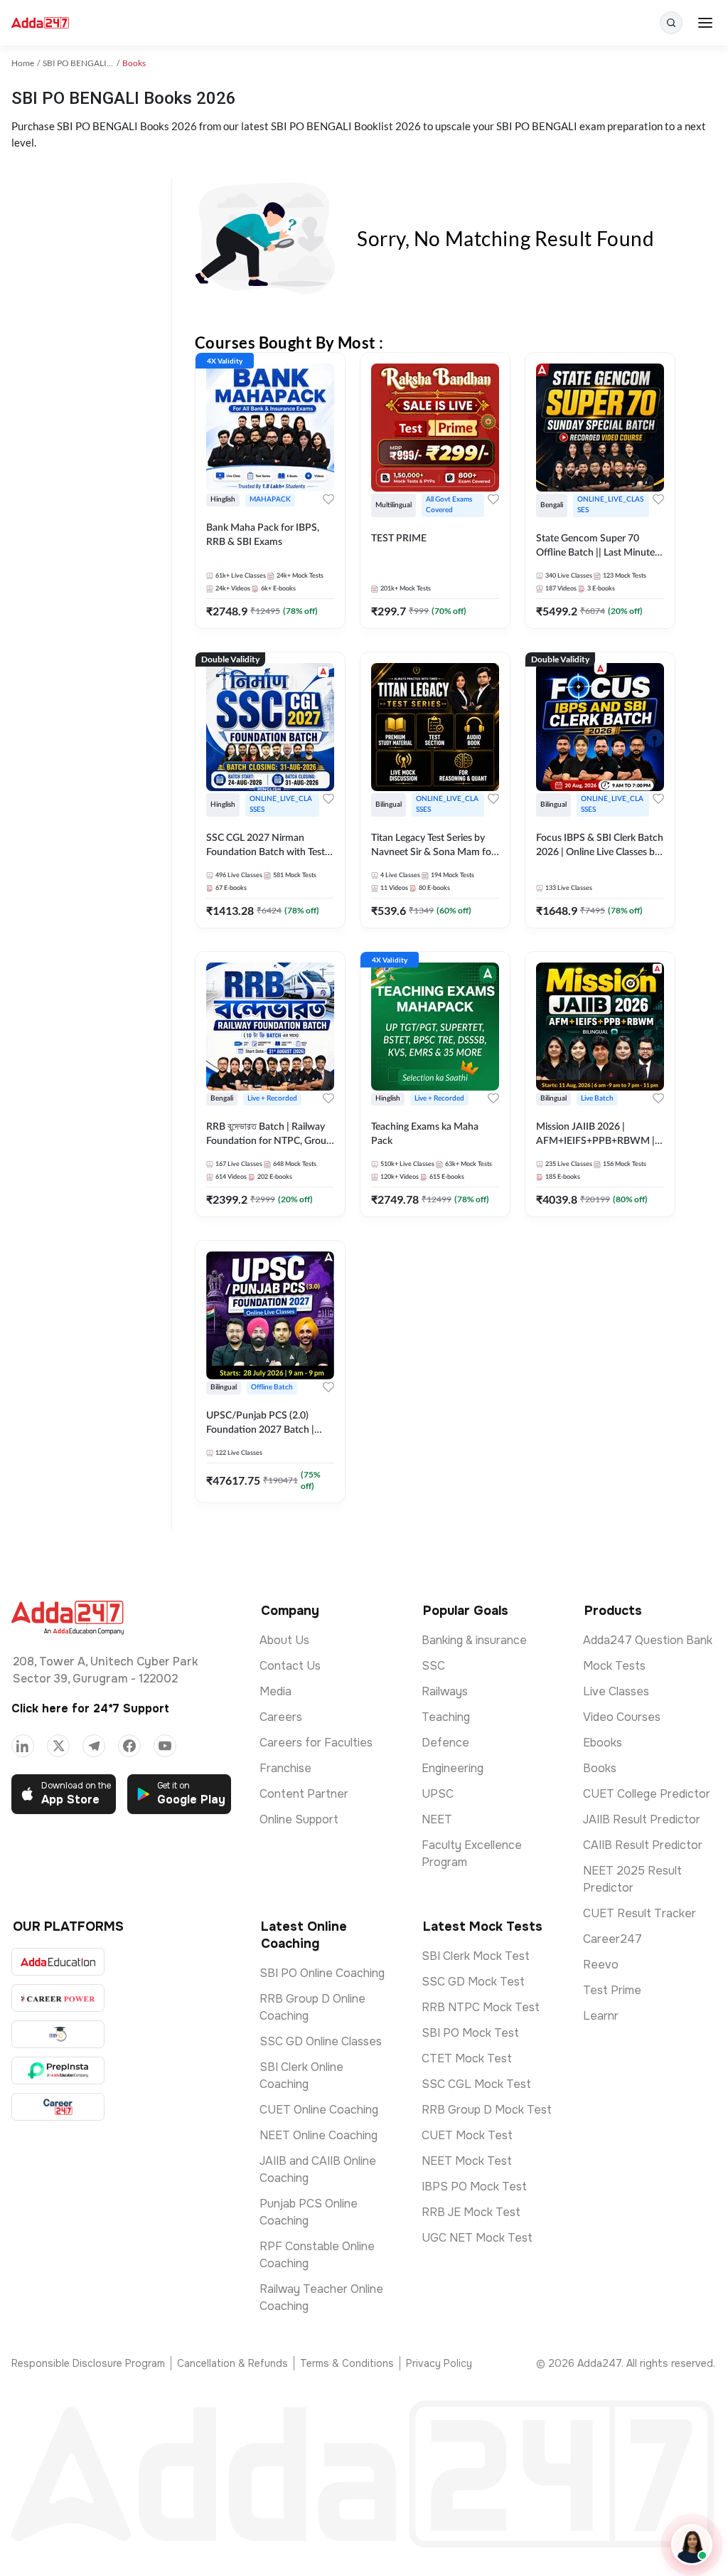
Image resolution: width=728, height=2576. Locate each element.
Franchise (285, 1768)
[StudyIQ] (58, 2034)
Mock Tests (614, 1666)
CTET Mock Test (467, 2058)
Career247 (612, 1939)
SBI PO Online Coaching (322, 1973)
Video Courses (622, 1717)
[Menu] (705, 23)
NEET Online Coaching (318, 2135)
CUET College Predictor (647, 1794)
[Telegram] (94, 1746)
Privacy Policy (439, 2363)
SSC (433, 1666)
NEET (437, 1819)
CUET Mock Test (467, 2135)
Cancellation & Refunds (232, 2363)
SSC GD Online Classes (321, 2041)
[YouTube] (165, 1746)
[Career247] (58, 2107)
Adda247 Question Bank (648, 1640)
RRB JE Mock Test (471, 2212)
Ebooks (603, 1743)
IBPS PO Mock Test (474, 2187)
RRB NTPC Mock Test (481, 2007)
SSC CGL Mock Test (476, 2084)
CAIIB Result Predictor (643, 1845)
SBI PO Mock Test (470, 2033)
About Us (284, 1640)
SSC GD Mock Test (473, 1982)
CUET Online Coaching (319, 2110)
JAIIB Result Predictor (642, 1819)
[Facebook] (129, 1746)
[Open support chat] (692, 2545)
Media (275, 1691)
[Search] (671, 23)
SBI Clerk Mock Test (476, 1956)
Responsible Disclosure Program (88, 2363)
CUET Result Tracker (639, 1913)
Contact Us (290, 1666)
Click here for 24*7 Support (90, 1708)
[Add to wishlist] (328, 499)
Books (600, 1768)
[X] (58, 1746)
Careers (281, 1717)
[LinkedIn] (23, 1746)
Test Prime (612, 1990)
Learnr (601, 2016)
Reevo (601, 1965)
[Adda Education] (58, 1962)
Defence (445, 1743)
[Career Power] (58, 1998)
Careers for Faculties (316, 1743)
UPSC (438, 1794)
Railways (445, 1691)
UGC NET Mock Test (477, 2238)
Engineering (453, 1768)
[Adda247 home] (40, 23)
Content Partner (304, 1794)
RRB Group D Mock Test (487, 2110)
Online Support (299, 1819)
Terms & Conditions (347, 2363)
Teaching (446, 1717)
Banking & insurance (474, 1640)
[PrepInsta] (58, 2071)
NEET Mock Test (467, 2161)
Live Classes (616, 1691)
